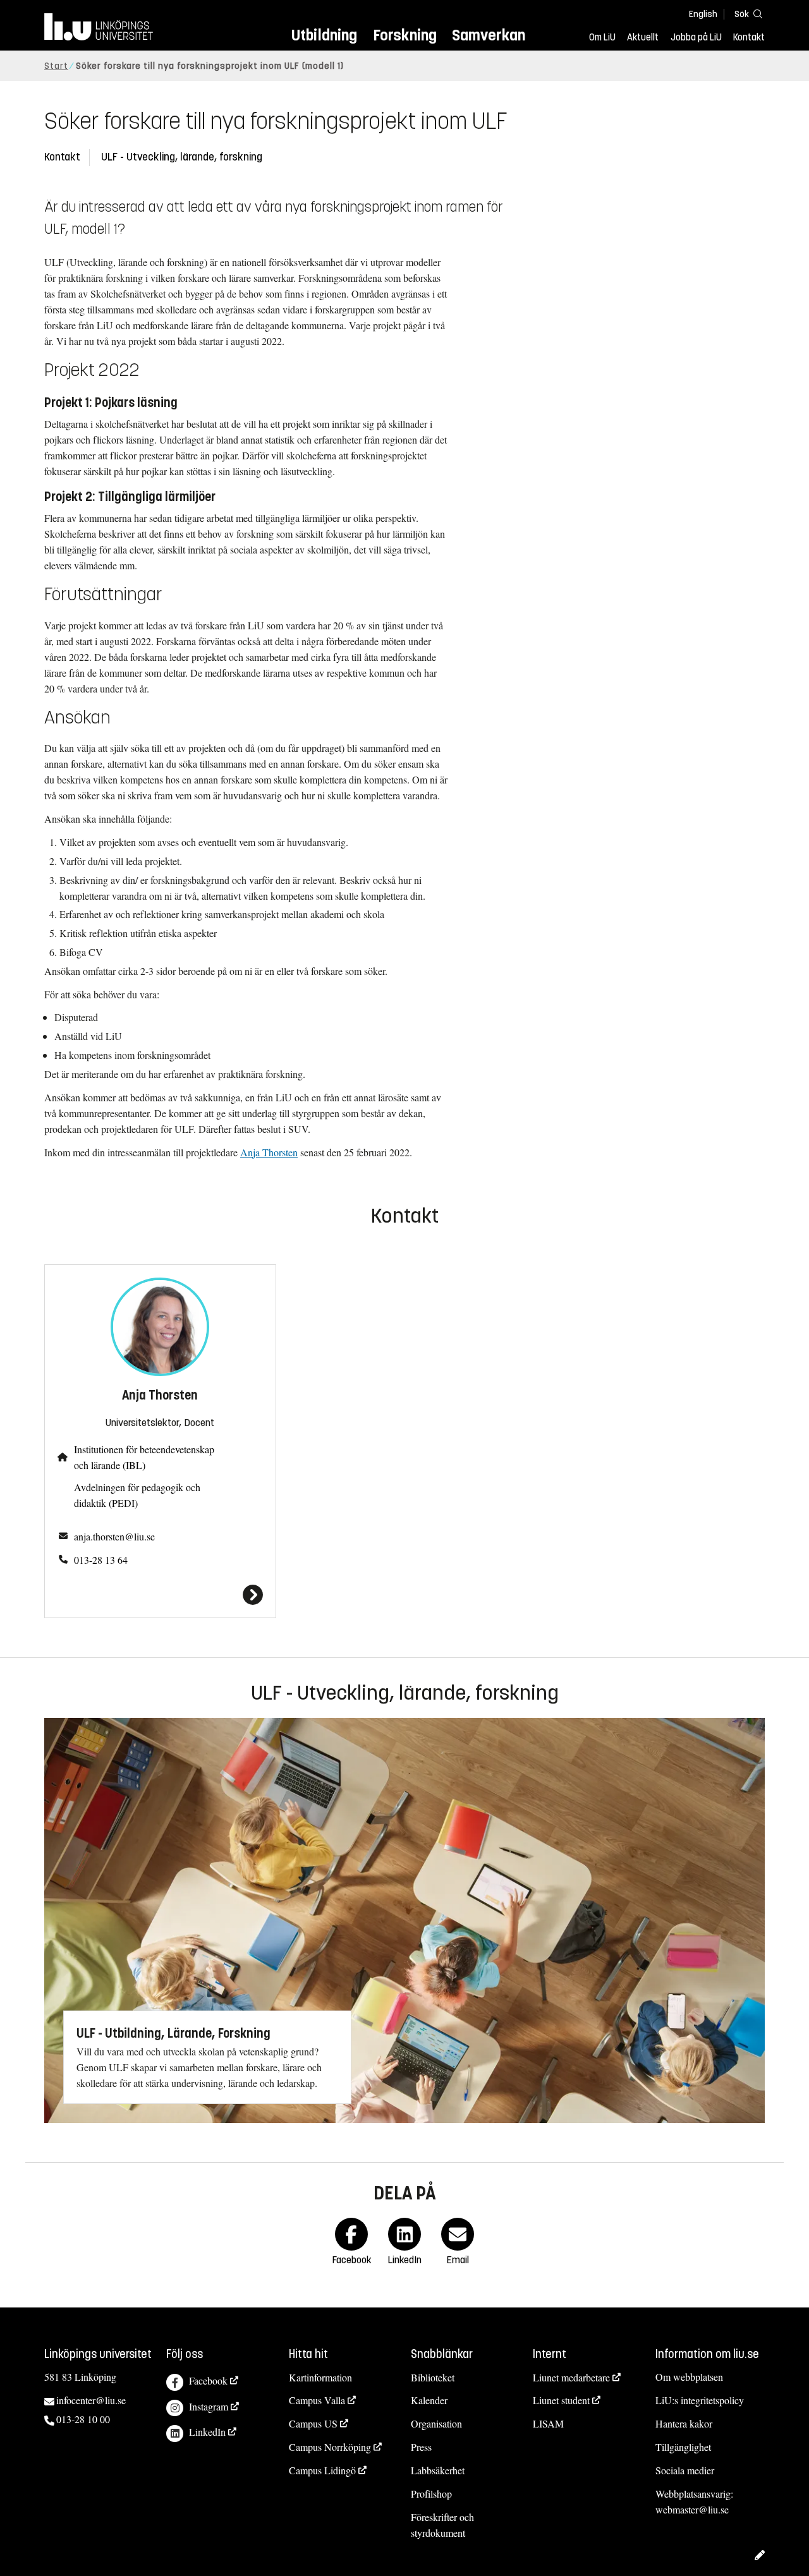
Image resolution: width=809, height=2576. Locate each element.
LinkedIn (207, 2432)
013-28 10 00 (83, 2419)
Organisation (436, 2423)
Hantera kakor (684, 2423)
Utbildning (324, 35)
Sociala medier (685, 2470)
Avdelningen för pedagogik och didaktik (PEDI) (137, 1495)
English (703, 14)
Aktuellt (643, 37)
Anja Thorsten (269, 1152)
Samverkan (489, 35)
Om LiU (602, 37)
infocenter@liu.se (91, 2400)
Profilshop (431, 2494)
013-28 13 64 (101, 1560)
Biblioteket (433, 2377)
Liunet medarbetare (571, 2377)
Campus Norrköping (330, 2447)
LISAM (548, 2423)
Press (421, 2447)
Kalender (429, 2400)
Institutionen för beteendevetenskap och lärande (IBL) (144, 1457)
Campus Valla (317, 2400)
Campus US (313, 2423)
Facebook (208, 2380)
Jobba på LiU (696, 37)
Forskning (405, 35)
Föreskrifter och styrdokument (442, 2525)
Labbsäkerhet (438, 2470)
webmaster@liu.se (692, 2509)
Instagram (209, 2406)
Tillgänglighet (683, 2447)
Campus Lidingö (322, 2470)
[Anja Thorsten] (160, 1595)
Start (56, 66)
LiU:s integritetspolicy (700, 2400)
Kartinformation (320, 2377)
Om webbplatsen (689, 2377)
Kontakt (749, 37)
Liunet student (561, 2400)
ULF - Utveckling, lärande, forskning (182, 157)
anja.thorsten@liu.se (114, 1536)
